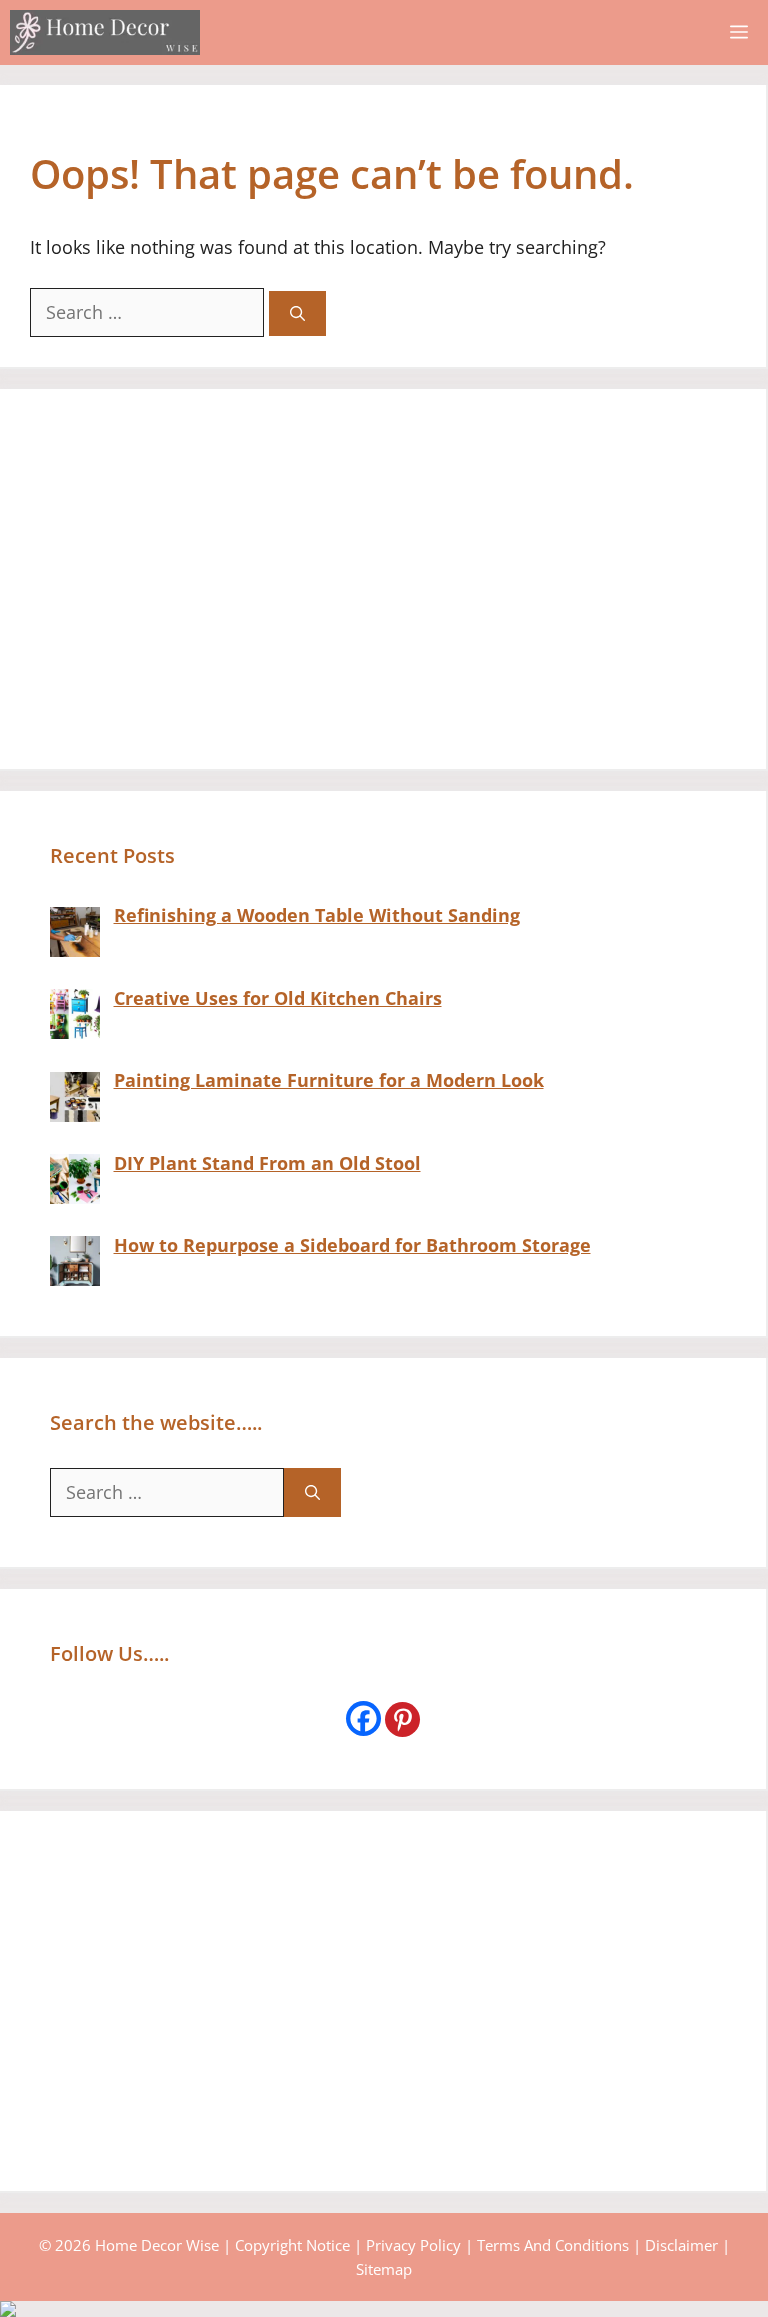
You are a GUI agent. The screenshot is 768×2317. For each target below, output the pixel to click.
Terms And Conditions (553, 2245)
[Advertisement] (383, 579)
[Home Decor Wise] (105, 32)
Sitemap (384, 2269)
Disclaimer (681, 2245)
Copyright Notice (292, 2245)
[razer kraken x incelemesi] (384, 2309)
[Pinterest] (402, 1719)
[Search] (297, 313)
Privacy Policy (413, 2245)
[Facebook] (363, 1718)
